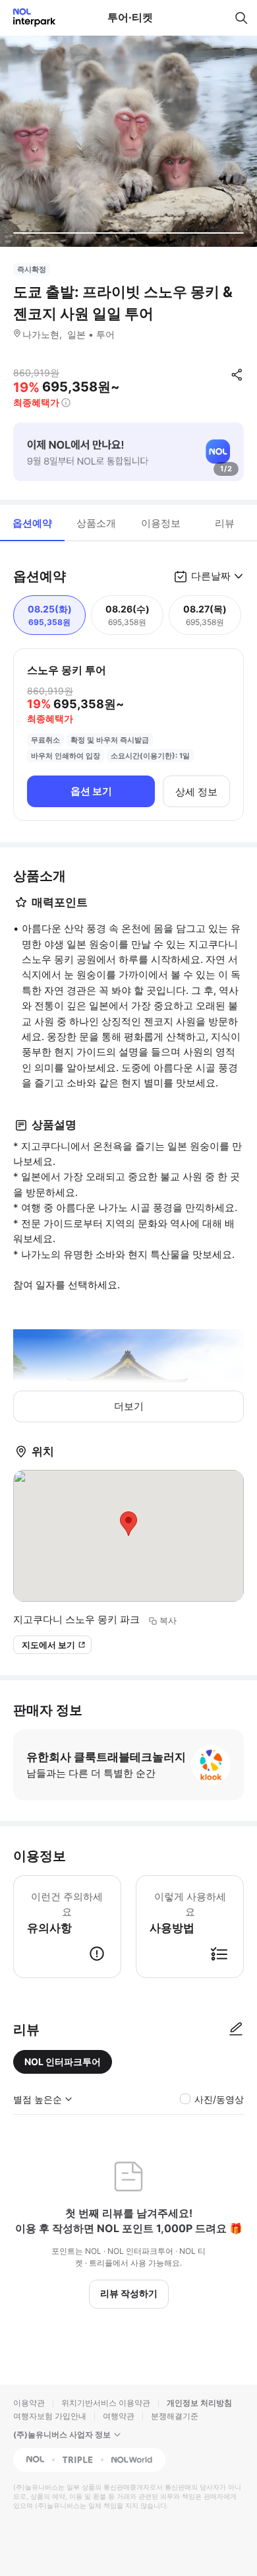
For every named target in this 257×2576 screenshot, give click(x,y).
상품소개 (96, 523)
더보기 (129, 1406)
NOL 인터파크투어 (63, 2062)
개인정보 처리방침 (199, 2403)
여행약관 (119, 2416)
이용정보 (161, 523)
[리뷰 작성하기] (236, 2030)
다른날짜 (211, 576)
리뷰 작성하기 (129, 2293)
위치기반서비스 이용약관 (106, 2403)
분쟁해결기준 (175, 2416)
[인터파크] (29, 17)
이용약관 (29, 2403)
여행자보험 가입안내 (50, 2416)
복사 (168, 1620)
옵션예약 (32, 523)
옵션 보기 (91, 791)
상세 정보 (196, 792)
